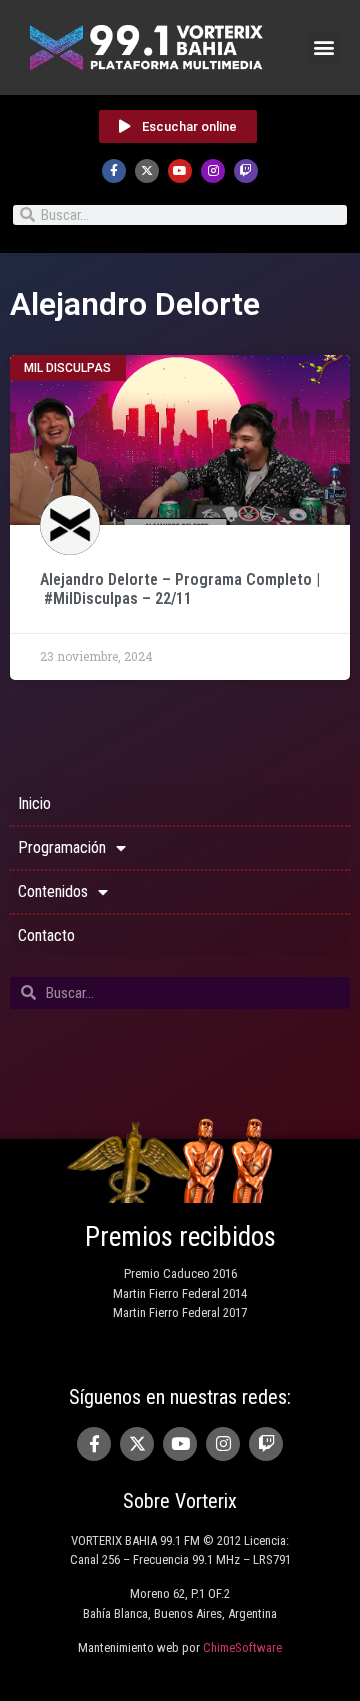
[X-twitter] (147, 171)
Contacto (46, 935)
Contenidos (53, 891)
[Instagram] (213, 171)
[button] (324, 47)
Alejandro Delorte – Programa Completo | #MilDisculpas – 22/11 (180, 589)
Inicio (34, 803)
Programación (62, 847)
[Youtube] (180, 171)
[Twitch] (246, 171)
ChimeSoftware (242, 1647)
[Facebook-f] (114, 171)
